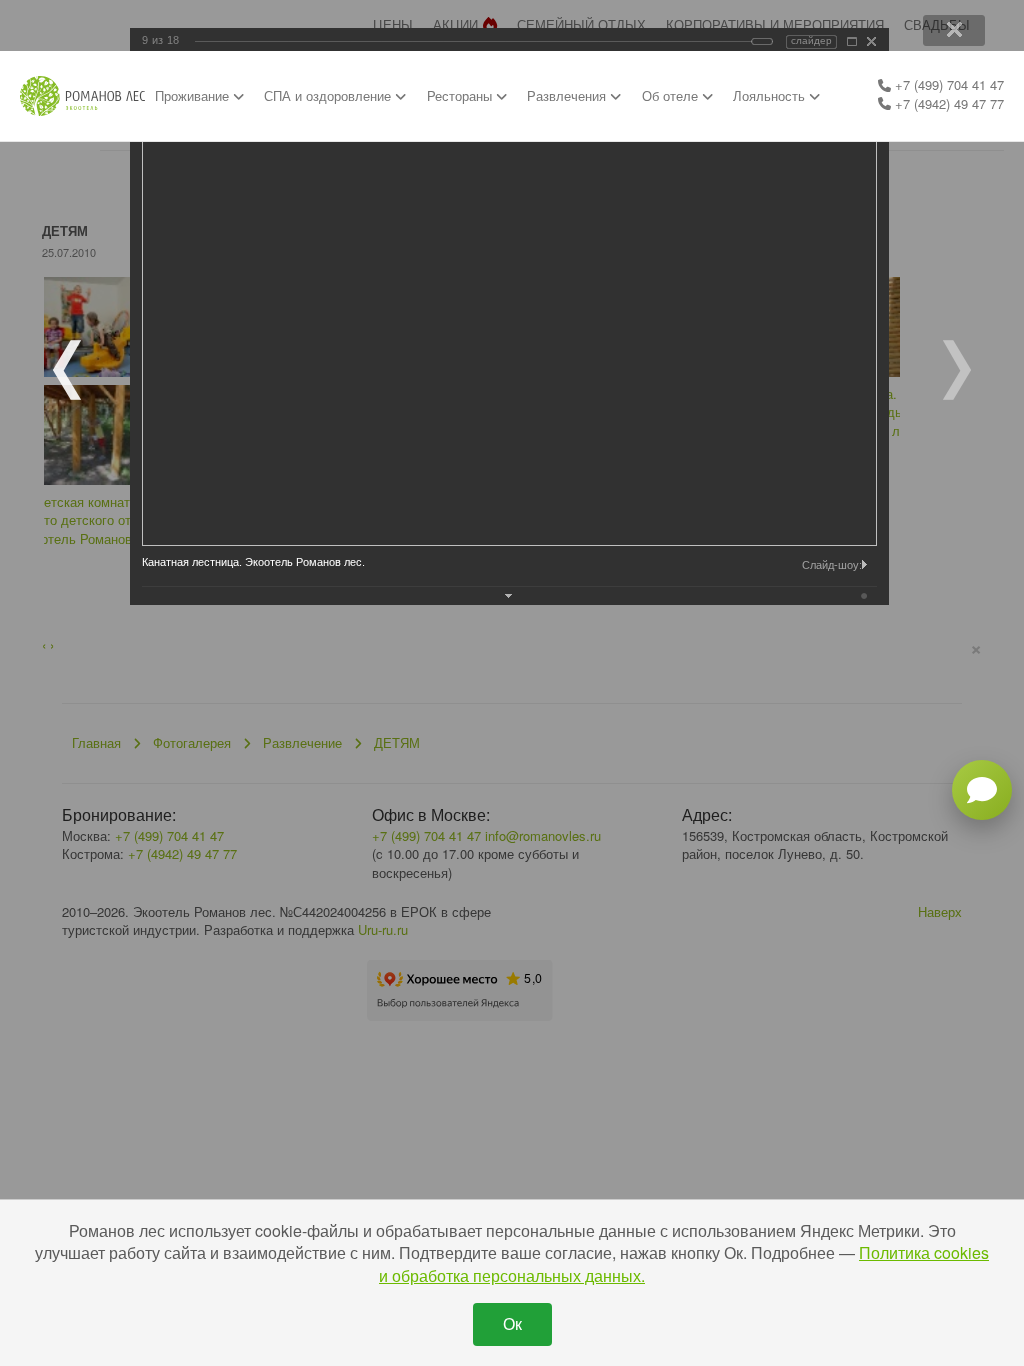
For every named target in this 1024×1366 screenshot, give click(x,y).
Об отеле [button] (672, 95)
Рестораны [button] (461, 95)
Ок (512, 1323)
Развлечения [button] (568, 95)
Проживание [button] (194, 95)
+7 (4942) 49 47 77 (947, 103)
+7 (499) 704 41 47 (947, 84)
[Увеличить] (852, 41)
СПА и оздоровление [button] (329, 95)
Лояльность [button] (771, 95)
